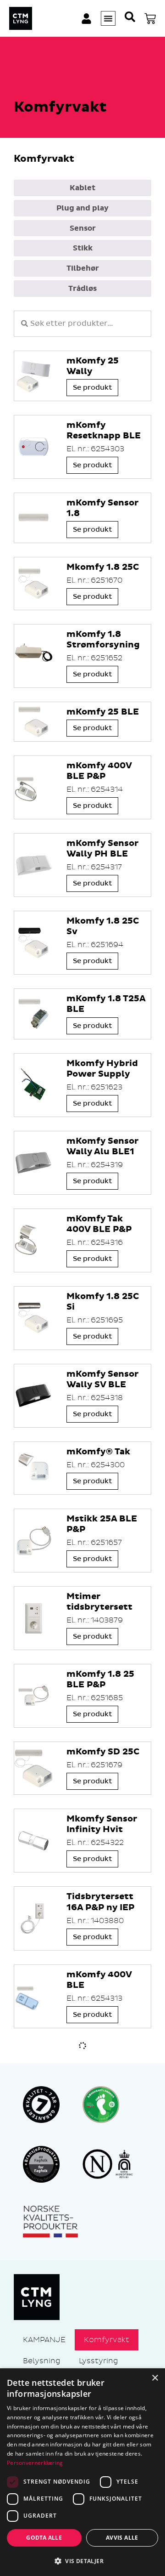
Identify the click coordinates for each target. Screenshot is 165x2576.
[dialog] (82, 2472)
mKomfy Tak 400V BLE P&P (99, 1224)
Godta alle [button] (44, 2538)
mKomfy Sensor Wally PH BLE (102, 849)
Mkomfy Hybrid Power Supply (102, 1069)
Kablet (82, 188)
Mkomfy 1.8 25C (103, 567)
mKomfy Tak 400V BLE (95, 2213)
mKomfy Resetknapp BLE (104, 431)
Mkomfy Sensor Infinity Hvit (102, 1824)
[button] (82, 2561)
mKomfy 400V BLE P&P (99, 771)
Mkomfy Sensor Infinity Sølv (102, 2135)
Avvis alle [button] (122, 2538)
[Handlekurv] (150, 19)
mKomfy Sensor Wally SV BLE (102, 1379)
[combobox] (82, 324)
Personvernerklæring (35, 2463)
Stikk (83, 248)
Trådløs (82, 289)
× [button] (155, 2378)
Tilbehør (83, 268)
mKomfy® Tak (98, 1452)
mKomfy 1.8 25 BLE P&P (100, 1680)
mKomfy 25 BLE (103, 712)
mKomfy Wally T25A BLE (100, 2291)
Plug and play (82, 208)
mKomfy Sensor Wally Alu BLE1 (102, 1146)
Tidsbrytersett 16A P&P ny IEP (100, 1902)
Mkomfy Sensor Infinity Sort (102, 2058)
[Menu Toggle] (108, 18)
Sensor (83, 228)
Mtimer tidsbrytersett (99, 1602)
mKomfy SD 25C (103, 1752)
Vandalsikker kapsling (96, 2355)
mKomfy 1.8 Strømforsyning (103, 640)
